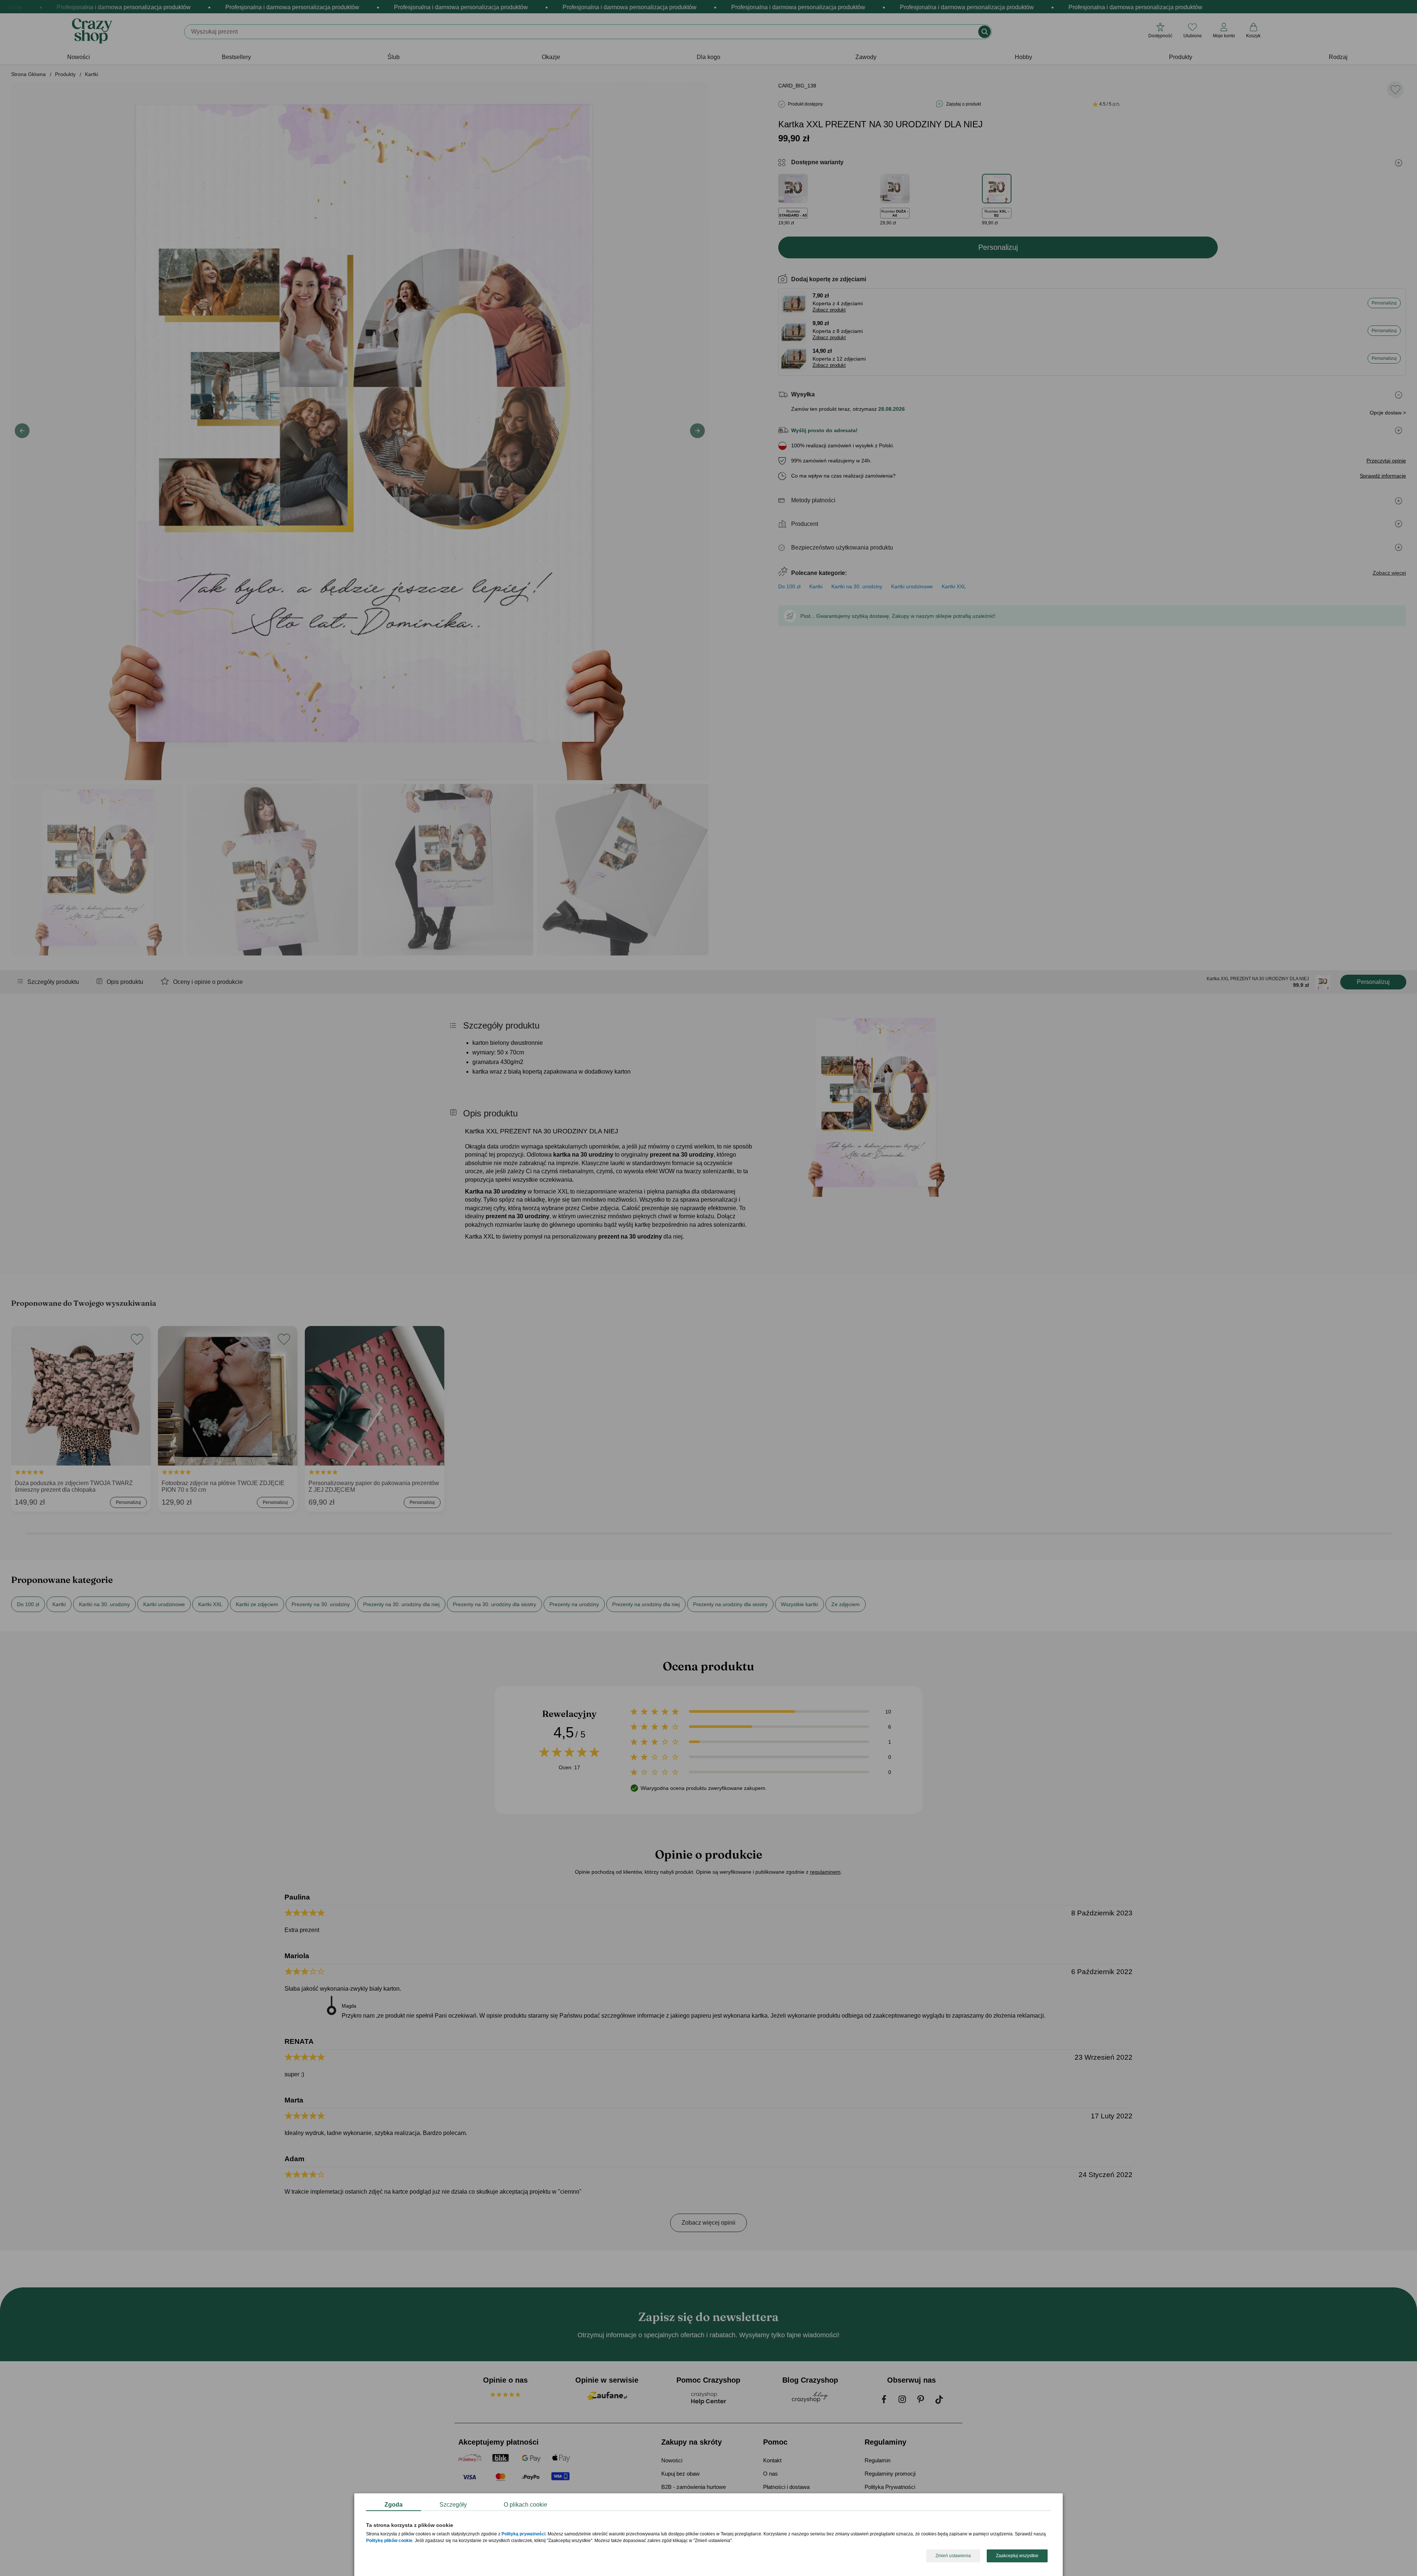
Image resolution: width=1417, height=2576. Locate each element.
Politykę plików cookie (389, 2541)
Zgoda (394, 2505)
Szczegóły (453, 2505)
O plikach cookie (525, 2505)
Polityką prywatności (523, 2534)
